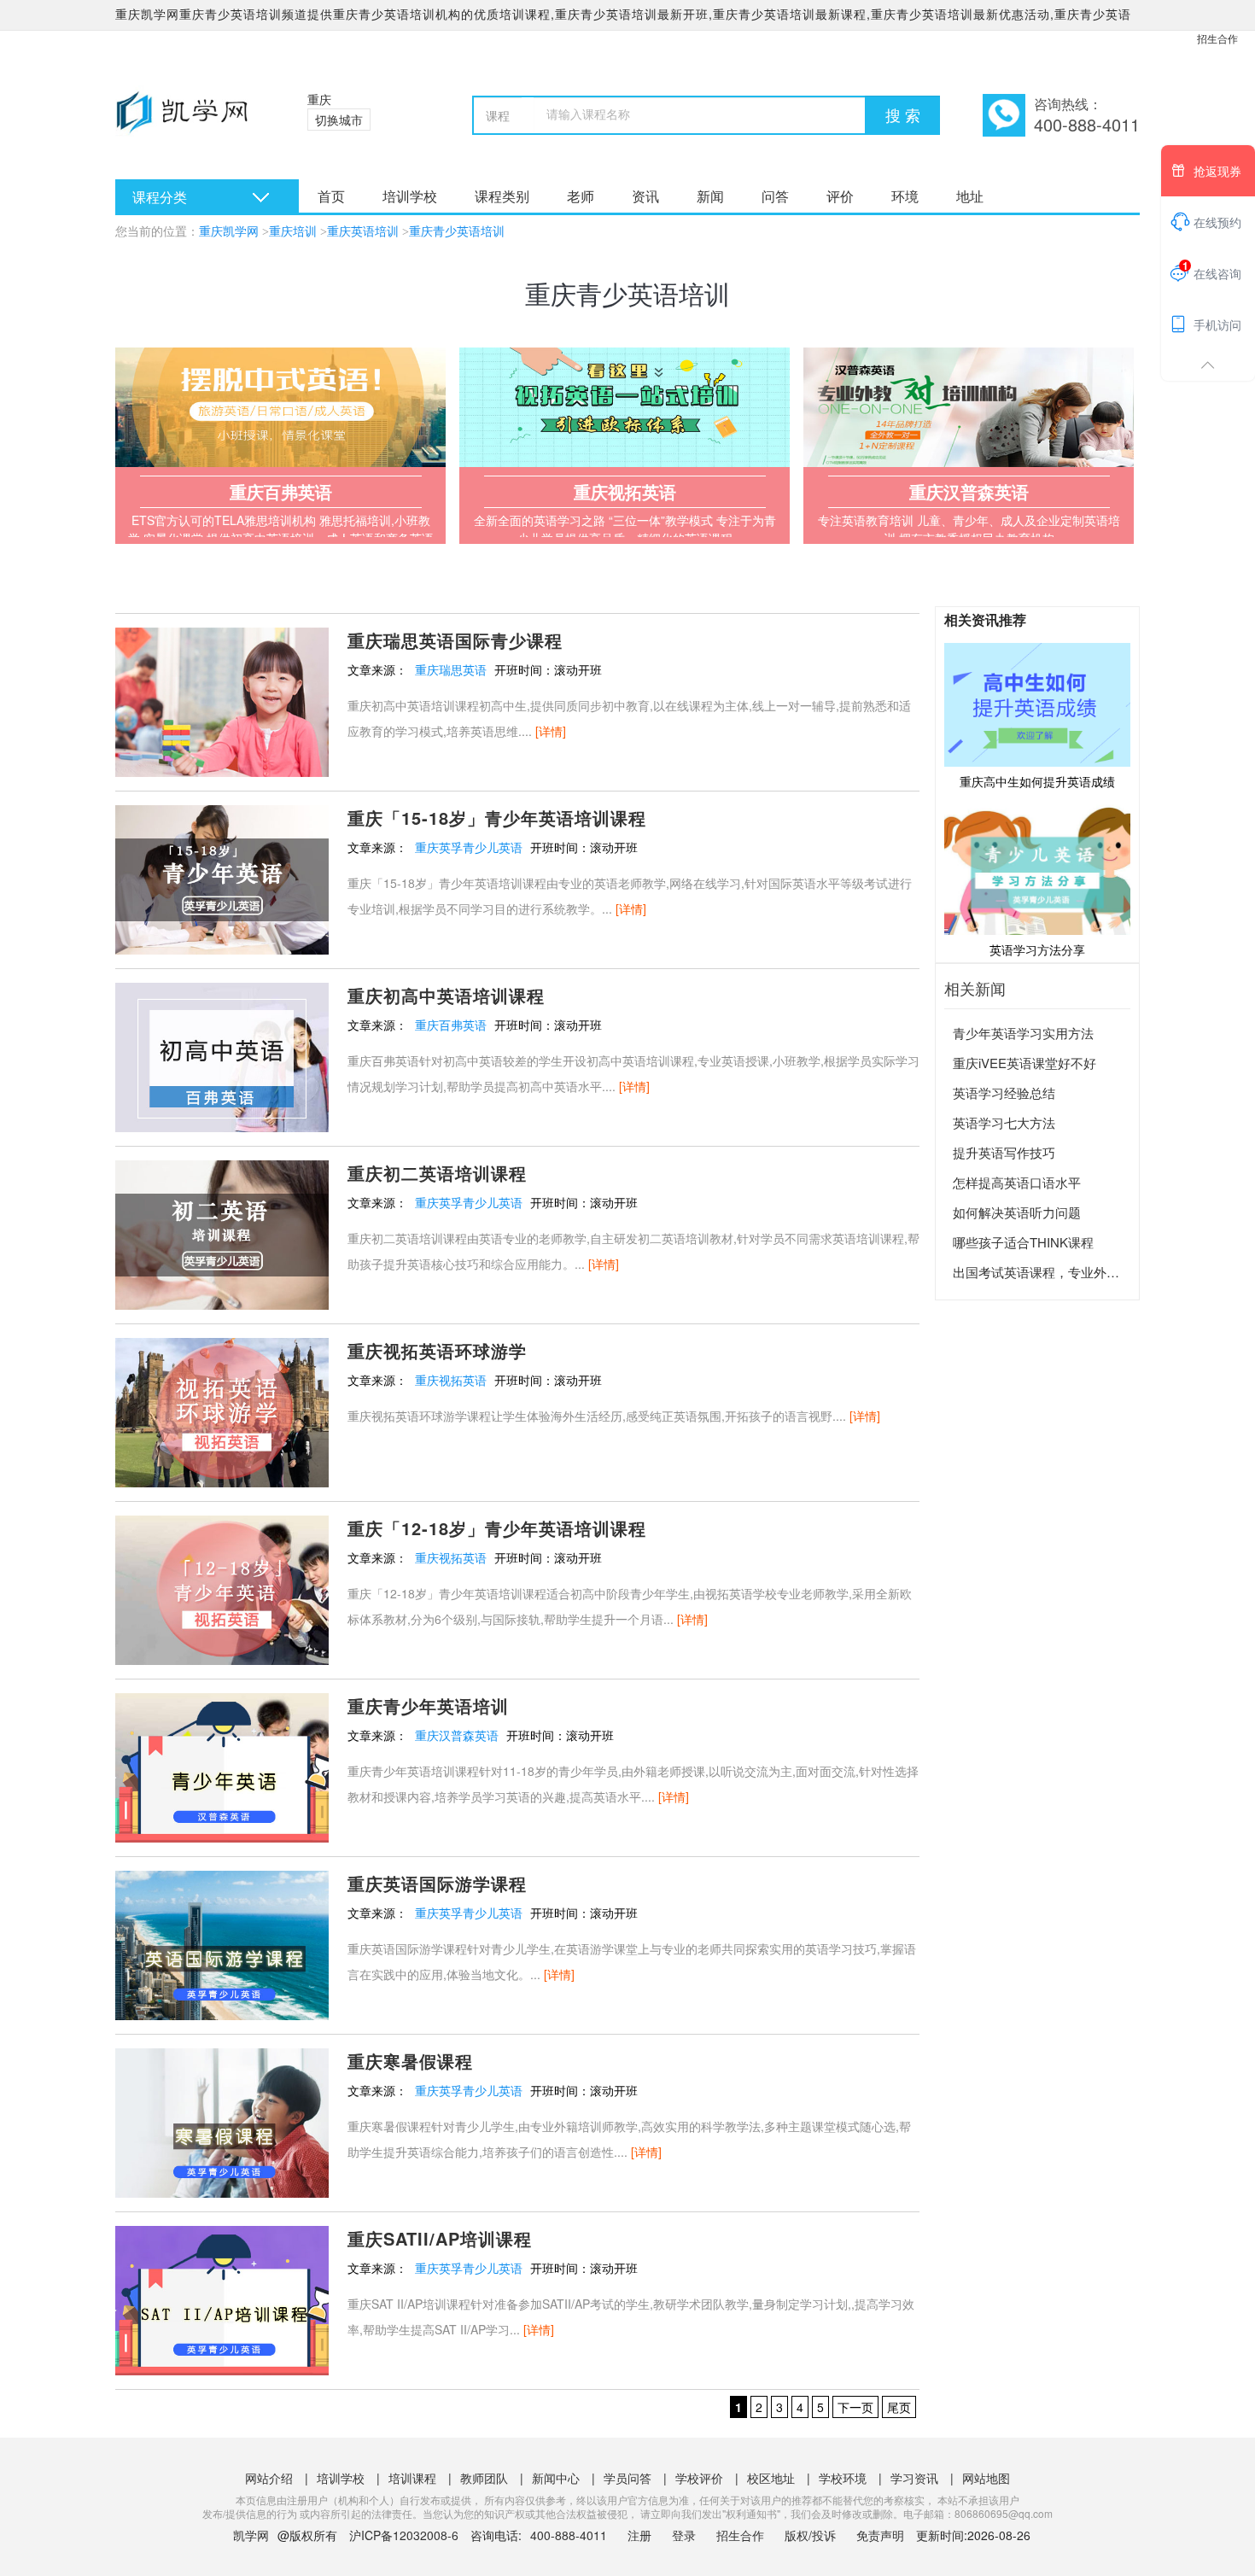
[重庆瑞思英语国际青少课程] (222, 700)
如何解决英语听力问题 (1017, 1212)
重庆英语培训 (363, 232)
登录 (684, 2535)
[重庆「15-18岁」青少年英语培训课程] (222, 878)
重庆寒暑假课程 (410, 2061)
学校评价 (699, 2478)
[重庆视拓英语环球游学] (222, 1411)
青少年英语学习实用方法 (1023, 1033)
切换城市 (339, 120)
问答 (775, 196)
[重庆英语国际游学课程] (222, 1943)
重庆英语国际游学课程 (437, 1883)
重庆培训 (293, 232)
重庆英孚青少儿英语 (469, 847)
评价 (840, 196)
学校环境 (843, 2478)
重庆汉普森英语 (457, 1735)
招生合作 (1217, 38)
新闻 (710, 196)
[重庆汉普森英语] (969, 407)
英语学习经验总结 (1004, 1092)
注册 (639, 2535)
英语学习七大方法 (1004, 1122)
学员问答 (627, 2478)
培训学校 (410, 196)
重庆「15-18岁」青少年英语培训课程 (497, 818)
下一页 (855, 2407)
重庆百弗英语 (451, 1025)
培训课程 (412, 2478)
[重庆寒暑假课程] (222, 2121)
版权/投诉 (810, 2535)
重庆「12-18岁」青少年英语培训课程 (497, 1528)
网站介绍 (269, 2478)
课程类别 (502, 196)
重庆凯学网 (229, 232)
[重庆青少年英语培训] (222, 1766)
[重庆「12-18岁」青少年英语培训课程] (222, 1588)
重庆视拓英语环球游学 (437, 1350)
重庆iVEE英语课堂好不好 (1024, 1063)
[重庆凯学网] (190, 120)
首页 (331, 196)
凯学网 (251, 2535)
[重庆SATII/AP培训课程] (222, 2299)
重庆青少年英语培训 (428, 1706)
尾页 (899, 2407)
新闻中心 (556, 2478)
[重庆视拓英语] (625, 407)
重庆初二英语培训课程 (437, 1173)
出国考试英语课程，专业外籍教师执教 (1062, 1272)
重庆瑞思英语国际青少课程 (455, 640)
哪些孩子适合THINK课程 (1023, 1242)
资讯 (645, 196)
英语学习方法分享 (1037, 949)
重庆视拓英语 (451, 1380)
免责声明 (880, 2535)
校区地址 (771, 2478)
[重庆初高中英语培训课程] (222, 1055)
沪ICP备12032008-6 (404, 2535)
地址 (970, 196)
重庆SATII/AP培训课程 (440, 2238)
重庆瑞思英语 (451, 669)
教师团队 (484, 2478)
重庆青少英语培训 (457, 232)
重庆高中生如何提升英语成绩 (1037, 781)
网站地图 (986, 2478)
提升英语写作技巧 (1004, 1152)
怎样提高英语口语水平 (1017, 1182)
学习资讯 (914, 2478)
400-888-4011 (570, 2535)
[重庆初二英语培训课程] (222, 1233)
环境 (905, 196)
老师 (581, 196)
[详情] (551, 731)
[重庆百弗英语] (280, 407)
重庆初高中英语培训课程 (446, 995)
